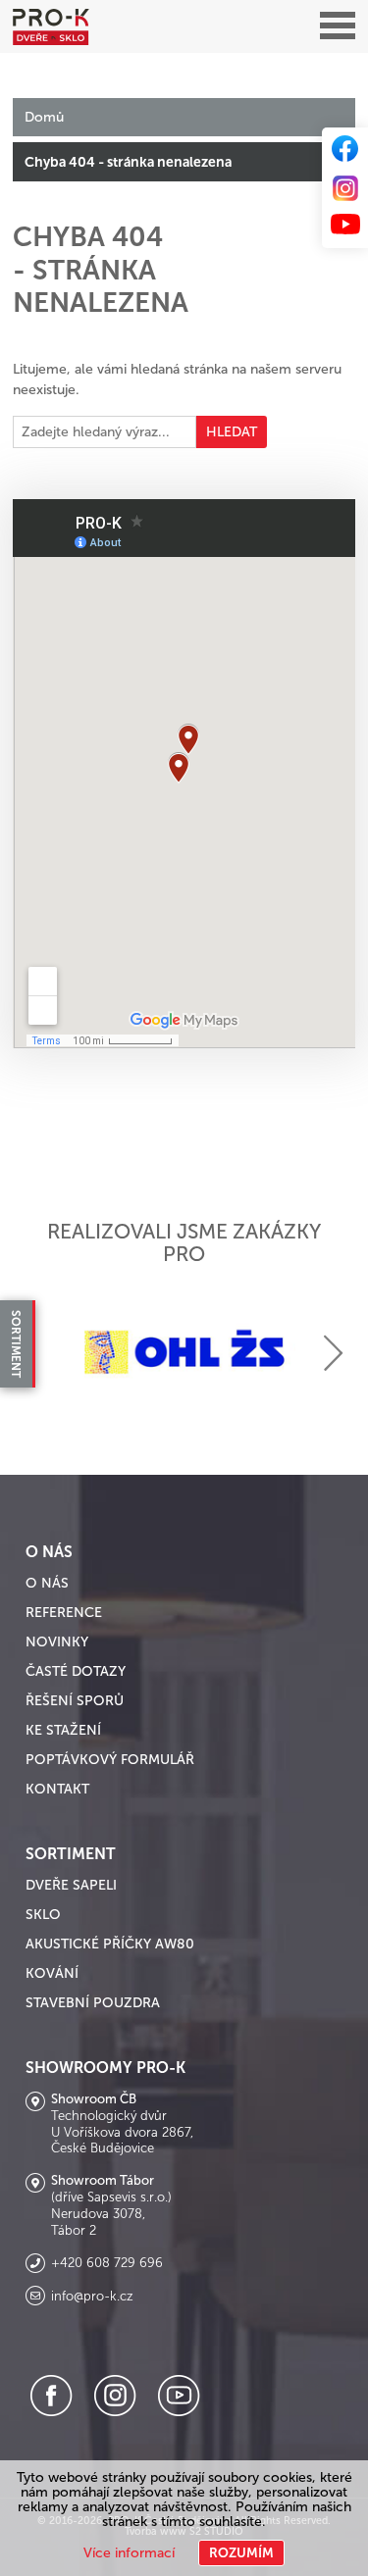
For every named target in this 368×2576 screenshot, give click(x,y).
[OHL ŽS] (184, 1352)
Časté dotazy (76, 1671)
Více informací (129, 2553)
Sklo (43, 1915)
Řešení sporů (75, 1701)
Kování (52, 1973)
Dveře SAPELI (71, 1885)
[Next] (333, 1353)
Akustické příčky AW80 (110, 1944)
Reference (64, 1613)
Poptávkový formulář (110, 1760)
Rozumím (241, 2553)
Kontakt (57, 1789)
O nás (47, 1583)
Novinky (57, 1642)
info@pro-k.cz (92, 2297)
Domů (44, 117)
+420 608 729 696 (107, 2263)
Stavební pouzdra (93, 2003)
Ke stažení (63, 1730)
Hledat (232, 432)
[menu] (338, 26)
